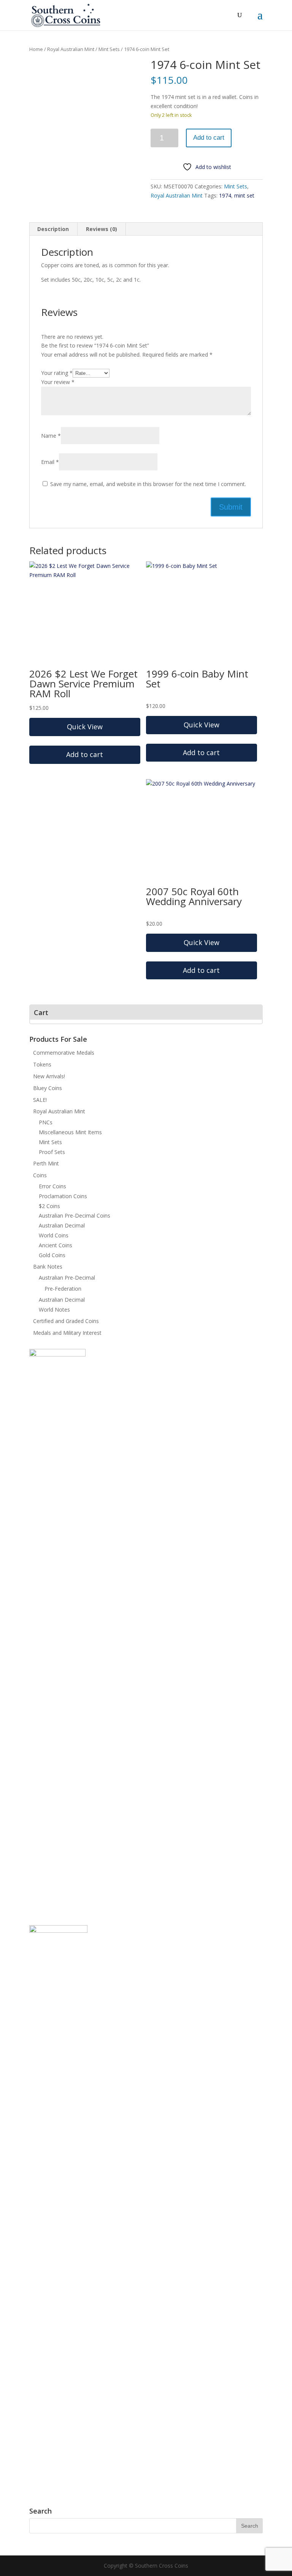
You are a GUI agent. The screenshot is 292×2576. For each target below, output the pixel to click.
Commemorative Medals (64, 1053)
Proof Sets (52, 1152)
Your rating (57, 373)
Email (50, 462)
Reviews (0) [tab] (102, 229)
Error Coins (52, 1186)
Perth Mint (46, 1163)
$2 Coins (49, 1206)
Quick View (85, 727)
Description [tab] (53, 229)
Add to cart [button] (85, 754)
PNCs (46, 1122)
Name (51, 436)
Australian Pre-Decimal (67, 1278)
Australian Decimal (62, 1225)
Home (36, 49)
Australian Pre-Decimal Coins (75, 1215)
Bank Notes (48, 1266)
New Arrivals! (49, 1076)
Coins (40, 1175)
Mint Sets (109, 49)
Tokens (42, 1064)
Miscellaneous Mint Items (70, 1132)
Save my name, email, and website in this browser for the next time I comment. (148, 484)
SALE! (40, 1100)
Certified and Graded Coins (66, 1321)
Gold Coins (52, 1255)
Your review (58, 382)
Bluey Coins (48, 1088)
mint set (244, 195)
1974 (225, 195)
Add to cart (209, 138)
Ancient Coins (56, 1245)
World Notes (54, 1310)
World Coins (54, 1235)
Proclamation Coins (63, 1196)
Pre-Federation (63, 1289)
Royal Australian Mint (71, 49)
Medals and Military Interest (67, 1333)
